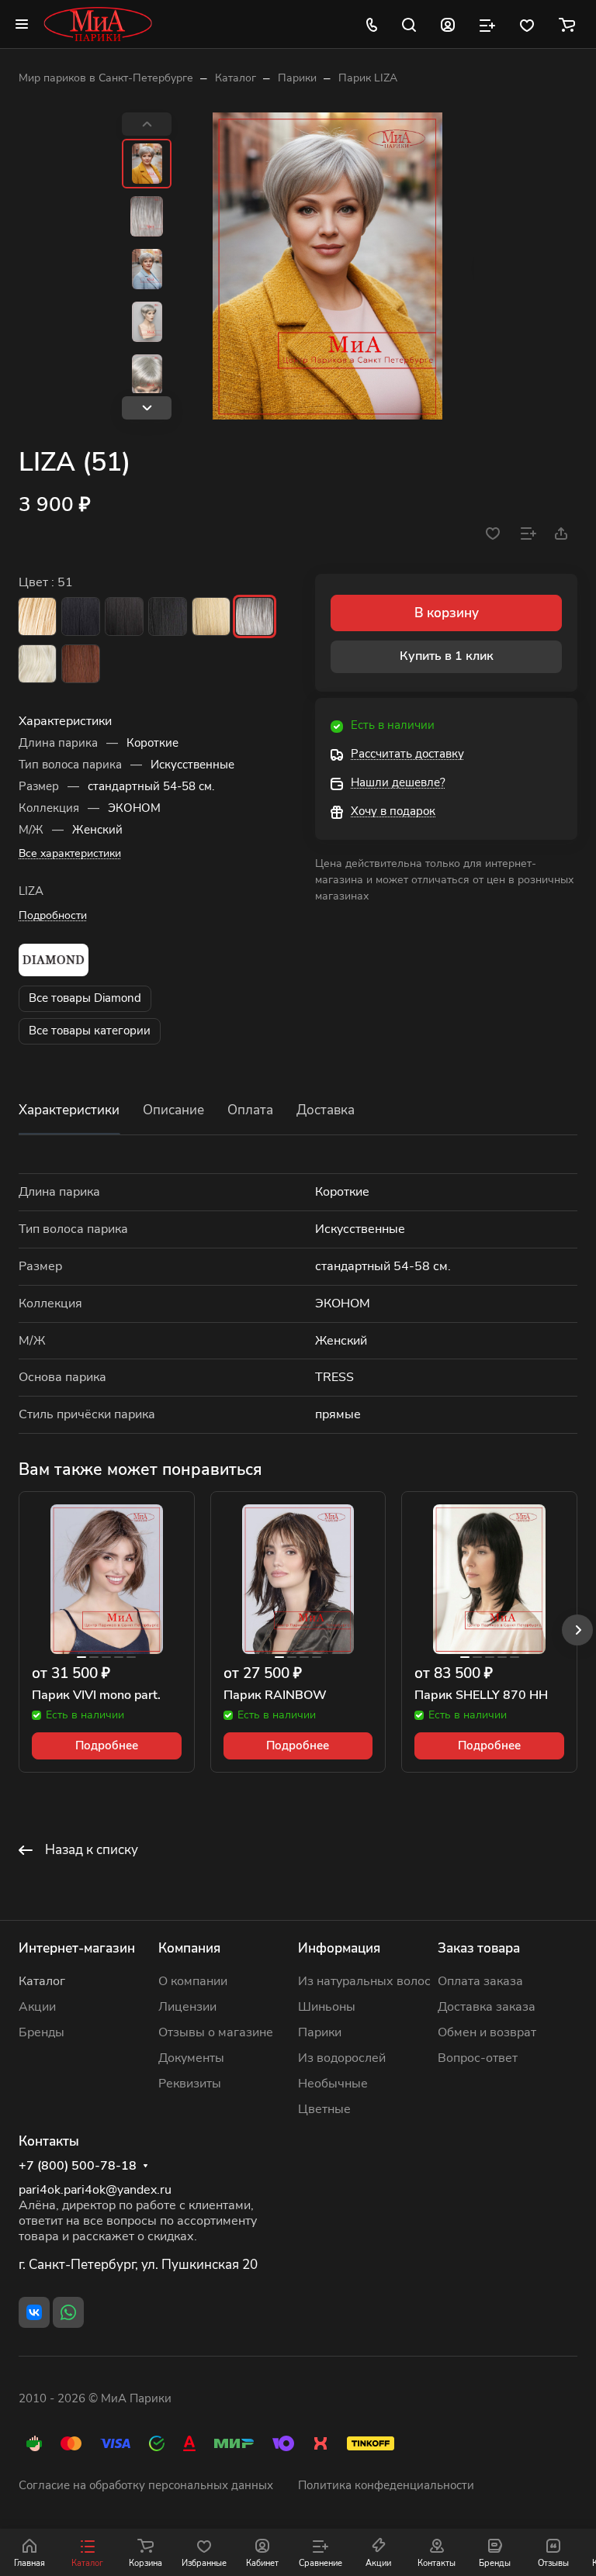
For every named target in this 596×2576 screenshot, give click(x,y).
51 (255, 616)
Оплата (250, 1110)
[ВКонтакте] (34, 2312)
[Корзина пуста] (567, 24)
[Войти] (448, 24)
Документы (191, 2058)
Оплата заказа (480, 1981)
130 (81, 664)
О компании (193, 1981)
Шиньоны (327, 2007)
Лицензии (187, 2007)
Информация (339, 1948)
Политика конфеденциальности (386, 2485)
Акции (37, 2007)
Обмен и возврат (487, 2032)
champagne (37, 616)
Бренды (42, 2032)
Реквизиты (190, 2084)
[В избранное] (493, 534)
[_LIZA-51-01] (327, 266)
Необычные (333, 2084)
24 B (211, 616)
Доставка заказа (487, 2007)
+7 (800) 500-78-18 (78, 2166)
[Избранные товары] (527, 24)
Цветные (324, 2109)
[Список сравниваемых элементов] (487, 24)
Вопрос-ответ (478, 2058)
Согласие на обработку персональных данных (146, 2485)
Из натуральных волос (364, 1981)
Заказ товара (479, 1948)
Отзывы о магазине (216, 2032)
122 (37, 664)
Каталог (42, 1981)
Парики (320, 2032)
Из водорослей (342, 2058)
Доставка (326, 1110)
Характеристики (69, 1110)
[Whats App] (68, 2312)
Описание (173, 1110)
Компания (189, 1948)
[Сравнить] (528, 534)
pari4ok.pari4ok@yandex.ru (95, 2190)
